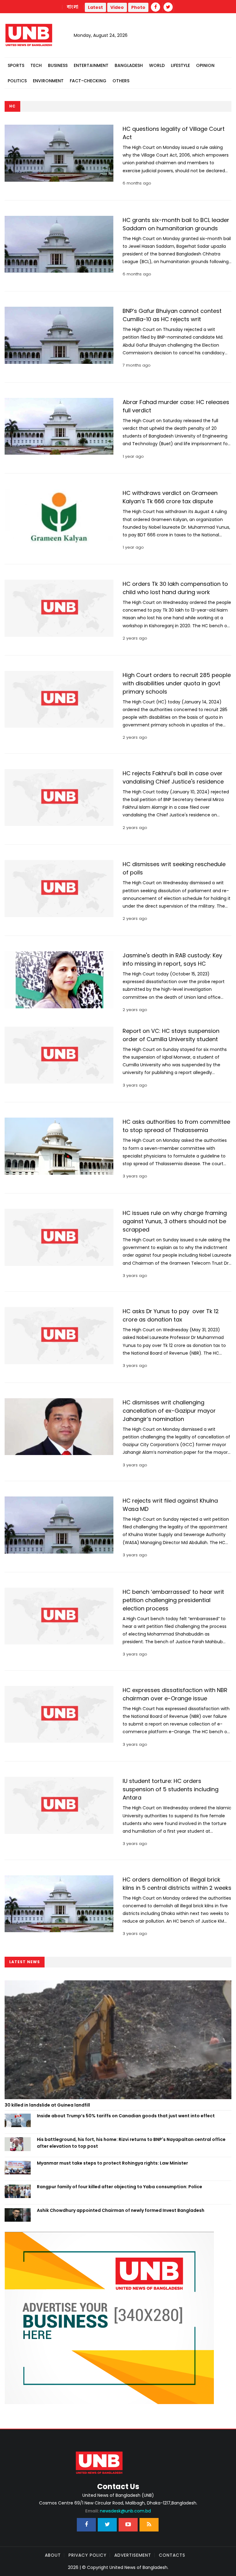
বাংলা (73, 7)
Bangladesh (129, 65)
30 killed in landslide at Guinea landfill (47, 2105)
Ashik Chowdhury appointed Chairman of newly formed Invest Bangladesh (121, 2210)
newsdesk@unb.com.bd (118, 2511)
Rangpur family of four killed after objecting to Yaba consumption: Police (120, 2187)
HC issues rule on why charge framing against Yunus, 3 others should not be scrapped (175, 1221)
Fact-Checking (88, 81)
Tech (36, 65)
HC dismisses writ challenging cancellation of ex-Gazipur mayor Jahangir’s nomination (169, 1411)
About (53, 2555)
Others (121, 81)
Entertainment (91, 65)
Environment (48, 81)
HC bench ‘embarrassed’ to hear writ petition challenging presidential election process (173, 1600)
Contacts (172, 2555)
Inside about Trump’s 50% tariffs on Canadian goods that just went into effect (126, 2116)
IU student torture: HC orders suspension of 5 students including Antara (171, 1789)
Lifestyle (180, 65)
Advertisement (133, 2555)
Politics (17, 81)
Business (58, 65)
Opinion (205, 65)
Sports (16, 65)
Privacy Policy (88, 2555)
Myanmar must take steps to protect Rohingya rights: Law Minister (112, 2163)
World (157, 65)
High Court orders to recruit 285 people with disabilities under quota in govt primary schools (177, 683)
